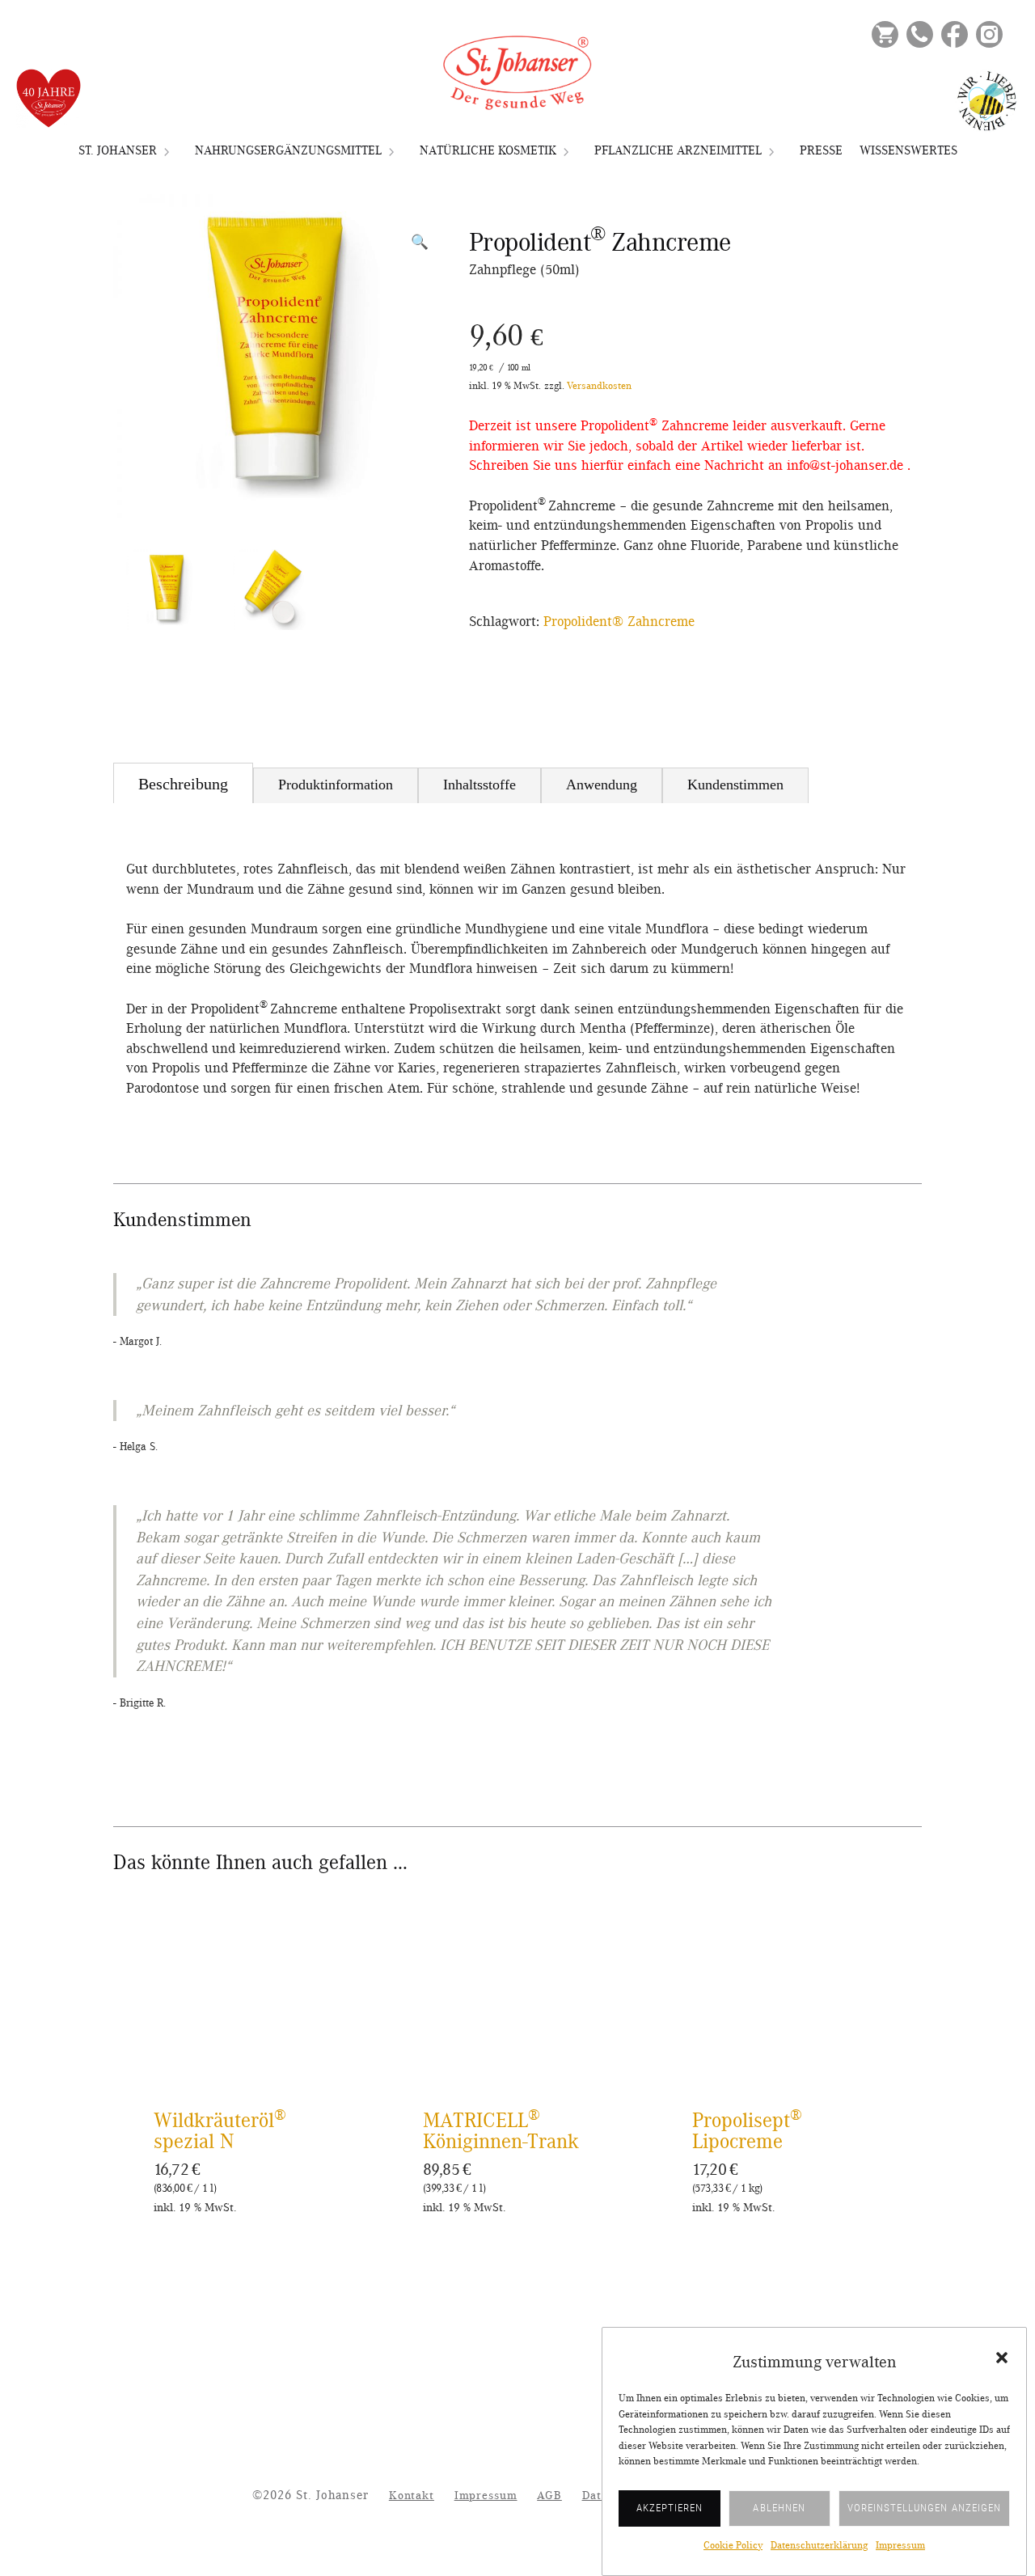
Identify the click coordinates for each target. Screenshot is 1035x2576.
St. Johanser (118, 150)
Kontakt (412, 2496)
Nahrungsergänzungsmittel (288, 150)
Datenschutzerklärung (819, 2546)
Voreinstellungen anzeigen (924, 2508)
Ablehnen (779, 2508)
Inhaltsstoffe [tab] (479, 785)
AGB (549, 2496)
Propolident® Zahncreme (619, 622)
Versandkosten (599, 386)
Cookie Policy (733, 2546)
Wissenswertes (908, 150)
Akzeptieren (670, 2508)
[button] (1002, 2358)
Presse (821, 150)
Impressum (900, 2546)
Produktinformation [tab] (336, 785)
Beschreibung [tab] (183, 784)
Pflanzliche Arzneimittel (678, 150)
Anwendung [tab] (602, 785)
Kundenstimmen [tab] (735, 785)
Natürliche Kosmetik (488, 150)
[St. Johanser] (517, 73)
